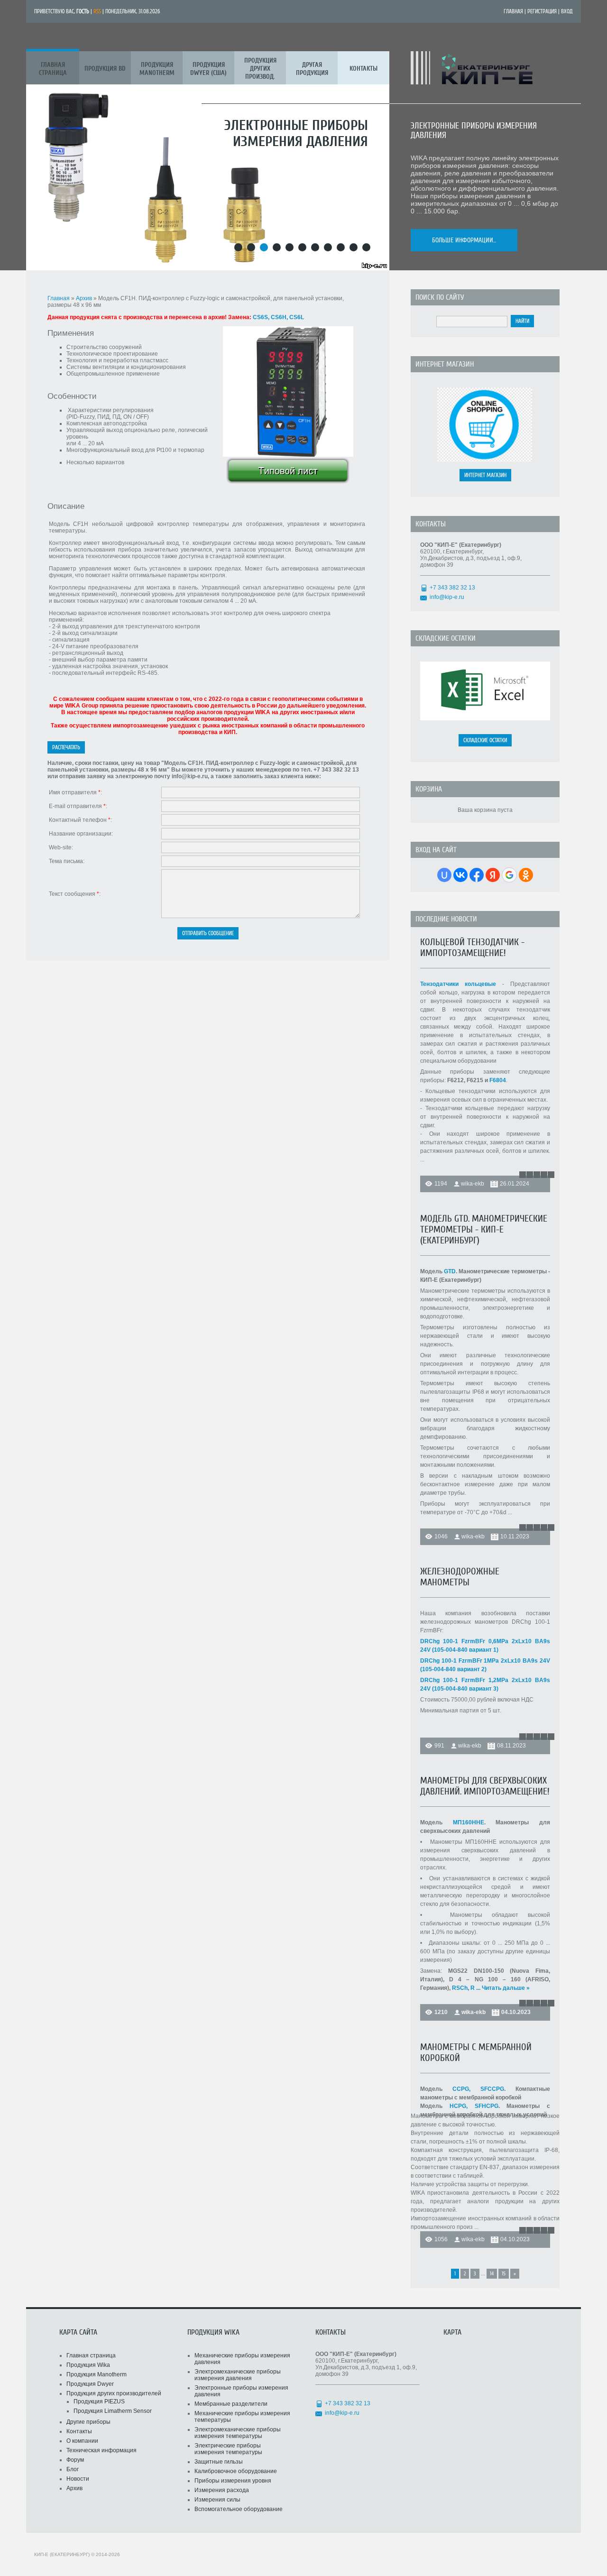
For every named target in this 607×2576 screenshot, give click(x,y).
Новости (78, 2479)
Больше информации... (464, 240)
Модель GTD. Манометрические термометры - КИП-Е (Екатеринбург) (484, 1229)
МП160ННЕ (469, 1822)
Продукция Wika (88, 2365)
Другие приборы (88, 2422)
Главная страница (91, 2355)
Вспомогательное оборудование (239, 2509)
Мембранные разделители (231, 2404)
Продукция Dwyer (90, 2384)
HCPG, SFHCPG (474, 2106)
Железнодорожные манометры (460, 1577)
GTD (450, 1271)
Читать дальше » (506, 1988)
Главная (513, 11)
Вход (567, 11)
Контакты (79, 2431)
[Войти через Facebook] (477, 875)
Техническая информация (101, 2450)
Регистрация (542, 11)
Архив (84, 298)
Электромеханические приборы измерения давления (238, 2375)
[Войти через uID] (444, 875)
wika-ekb (473, 1184)
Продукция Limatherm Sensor (113, 2411)
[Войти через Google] (509, 875)
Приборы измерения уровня (233, 2481)
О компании (82, 2441)
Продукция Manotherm (97, 2374)
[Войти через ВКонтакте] (460, 875)
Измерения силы (217, 2500)
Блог (73, 2469)
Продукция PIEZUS (99, 2401)
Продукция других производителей (114, 2393)
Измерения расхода (222, 2490)
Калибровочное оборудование (236, 2471)
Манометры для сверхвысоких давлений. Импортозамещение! (485, 1786)
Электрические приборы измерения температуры (228, 2449)
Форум (75, 2460)
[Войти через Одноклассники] (526, 875)
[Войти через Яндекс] (493, 875)
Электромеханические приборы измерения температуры (238, 2433)
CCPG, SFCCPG (478, 2089)
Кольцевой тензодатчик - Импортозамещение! (472, 948)
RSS (97, 11)
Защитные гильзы (219, 2462)
